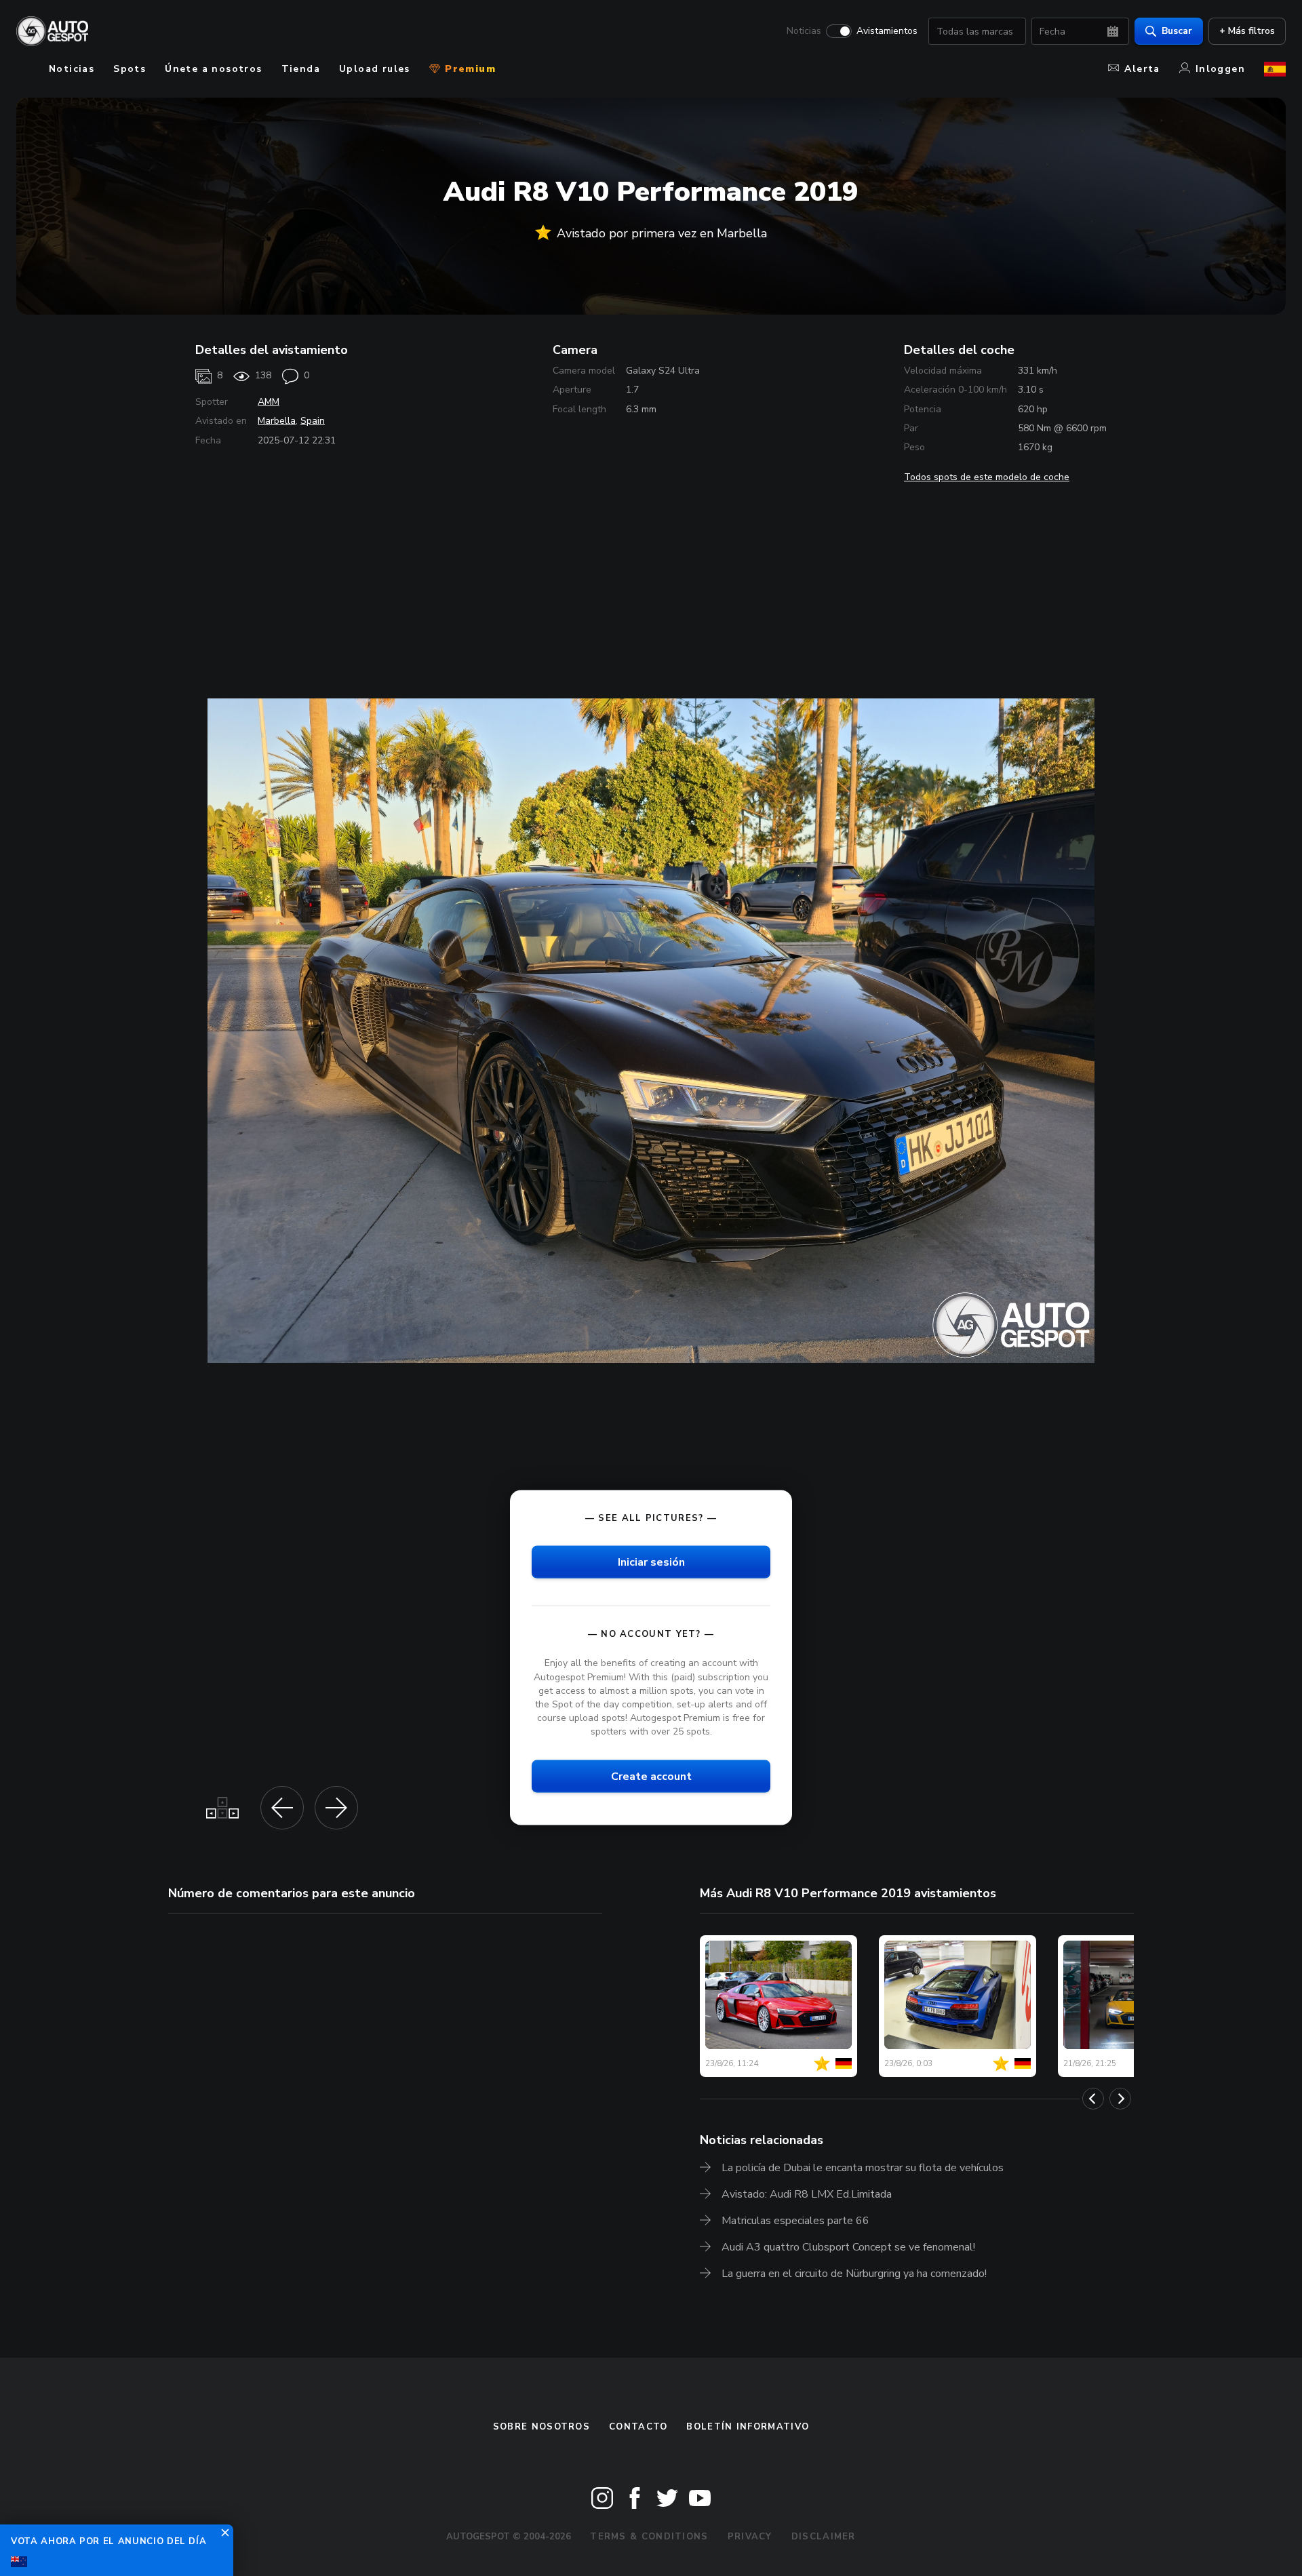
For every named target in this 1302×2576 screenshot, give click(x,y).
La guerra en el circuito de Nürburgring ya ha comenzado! (854, 2274)
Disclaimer (824, 2537)
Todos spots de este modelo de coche (987, 477)
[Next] (1120, 2099)
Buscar (1177, 31)
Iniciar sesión (651, 1562)
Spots (130, 69)
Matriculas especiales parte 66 (795, 2221)
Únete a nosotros (213, 69)
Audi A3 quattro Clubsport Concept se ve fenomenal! (848, 2247)
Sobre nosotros (541, 2427)
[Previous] (1093, 2099)
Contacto (638, 2427)
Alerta (1142, 69)
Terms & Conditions (649, 2537)
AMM (269, 402)
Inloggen (1220, 69)
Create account (651, 1777)
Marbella (277, 421)
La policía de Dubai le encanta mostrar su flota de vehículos (863, 2168)
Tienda (301, 69)
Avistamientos (887, 31)
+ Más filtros (1247, 31)
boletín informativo (748, 2427)
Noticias (804, 31)
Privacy (750, 2537)
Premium (469, 69)
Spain (313, 421)
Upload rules (375, 69)
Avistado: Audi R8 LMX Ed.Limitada (807, 2194)
